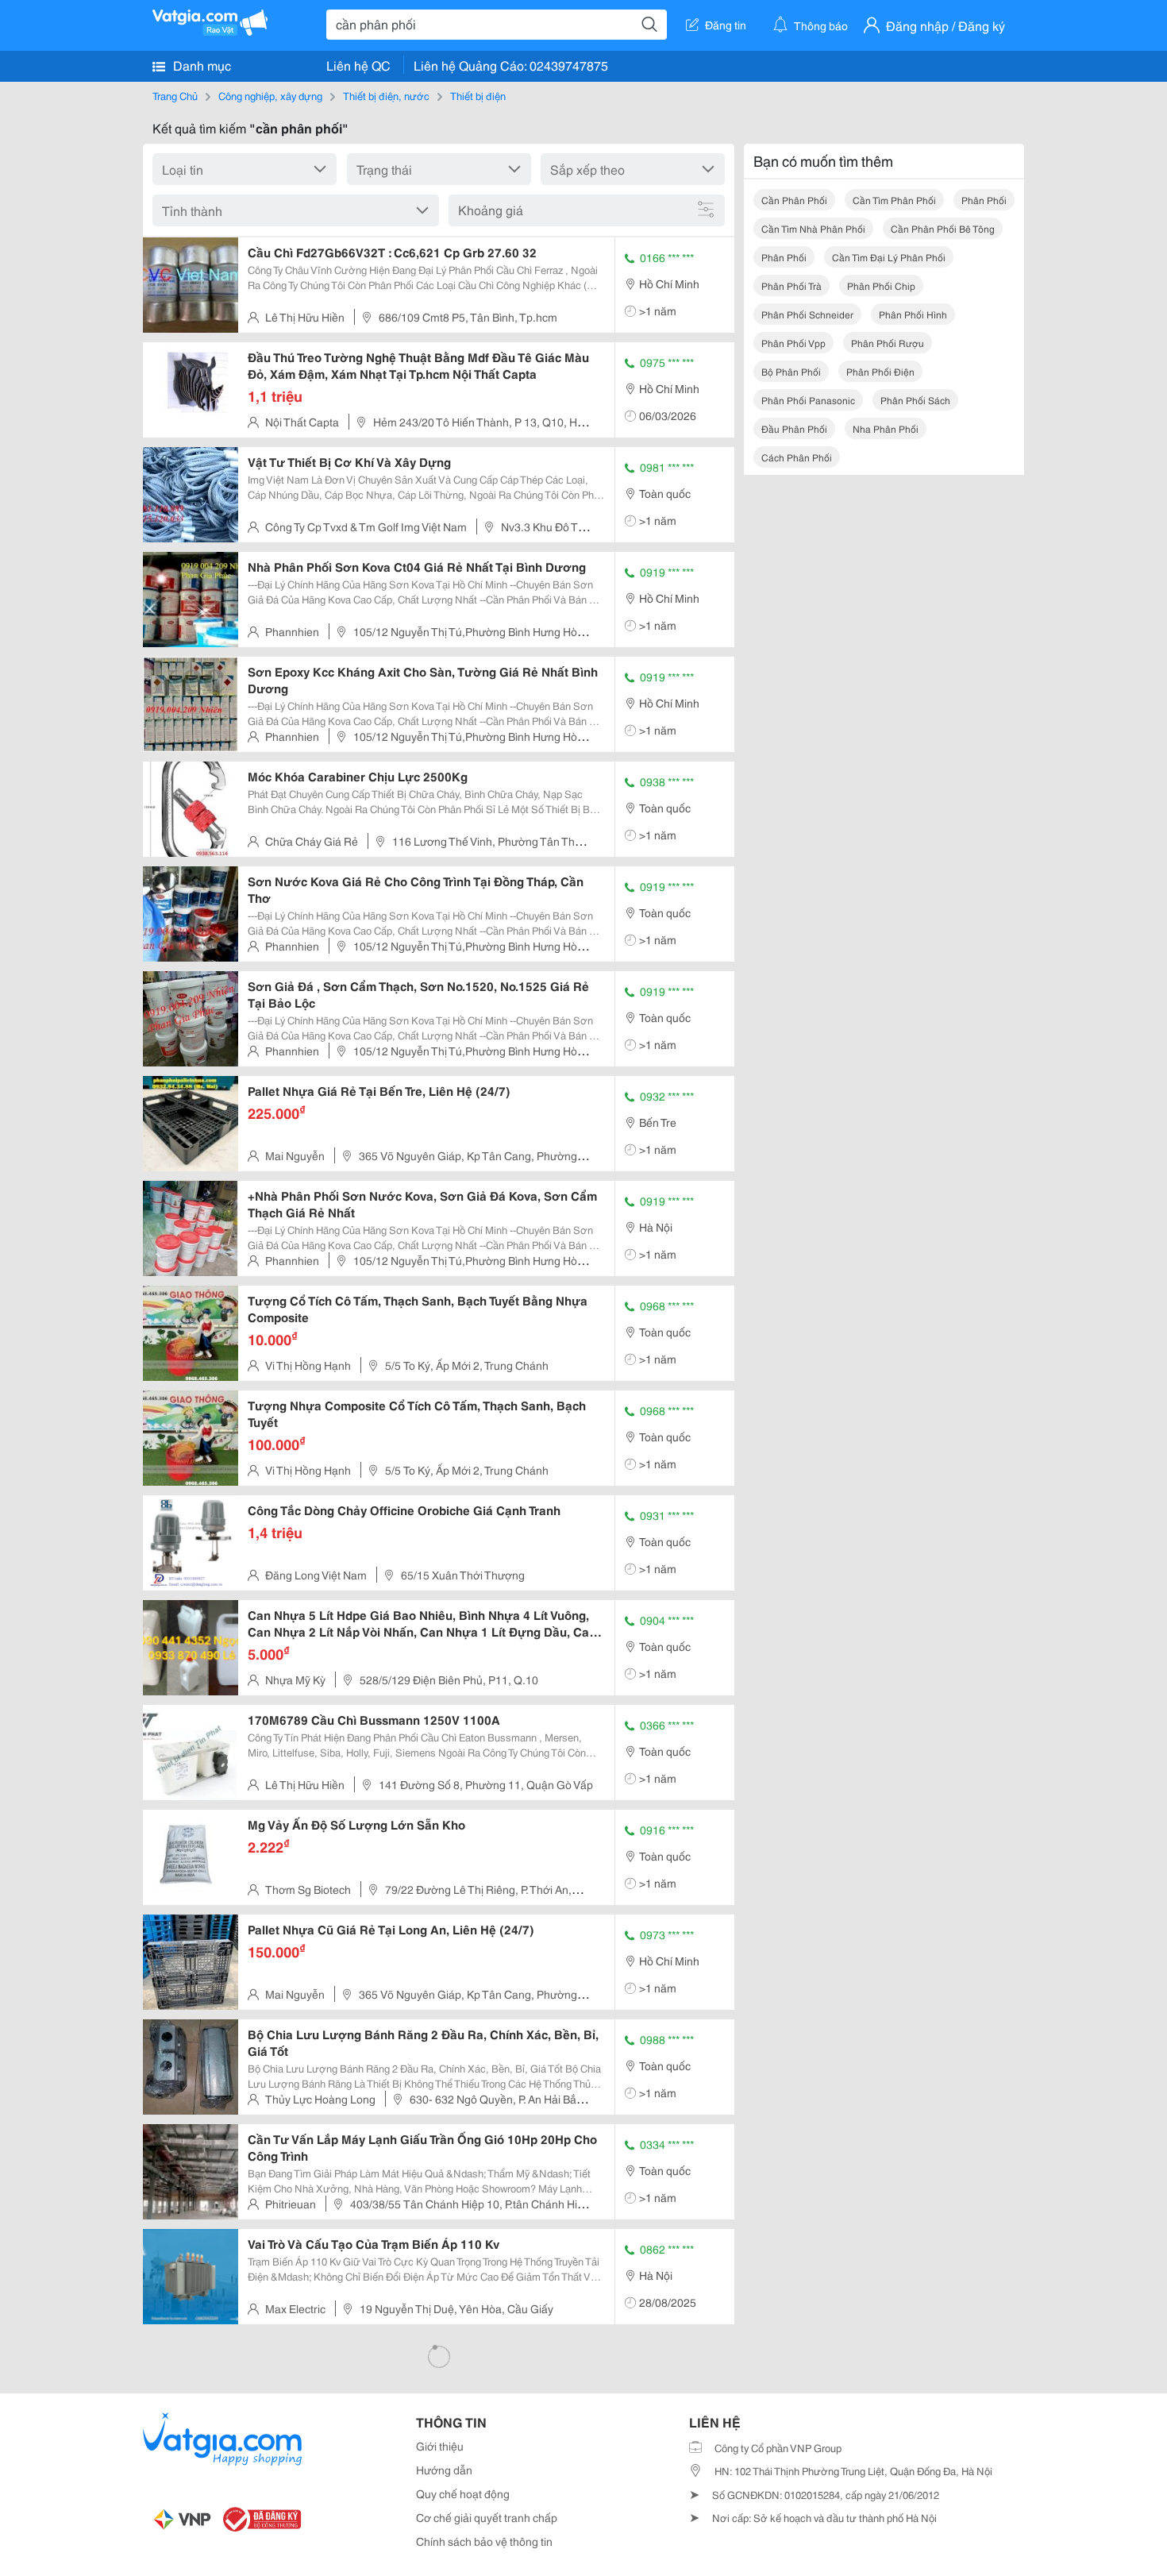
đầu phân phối (794, 428)
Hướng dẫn (444, 2470)
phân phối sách (915, 400)
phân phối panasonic (808, 400)
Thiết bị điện (478, 95)
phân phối (984, 200)
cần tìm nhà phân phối (813, 228)
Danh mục (200, 65)
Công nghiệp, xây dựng (270, 95)
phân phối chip (881, 285)
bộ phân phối (791, 371)
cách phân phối (797, 457)
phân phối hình (913, 314)
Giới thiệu (440, 2446)
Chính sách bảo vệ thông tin (484, 2541)
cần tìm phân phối (894, 200)
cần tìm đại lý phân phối (889, 257)
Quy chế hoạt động (463, 2493)
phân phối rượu (888, 343)
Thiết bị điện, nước (386, 95)
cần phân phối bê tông (943, 228)
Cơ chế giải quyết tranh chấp (487, 2517)
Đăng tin (726, 25)
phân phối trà (791, 285)
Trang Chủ (175, 95)
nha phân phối (886, 428)
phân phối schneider (807, 314)
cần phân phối (794, 200)
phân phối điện (880, 371)
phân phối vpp (793, 343)
